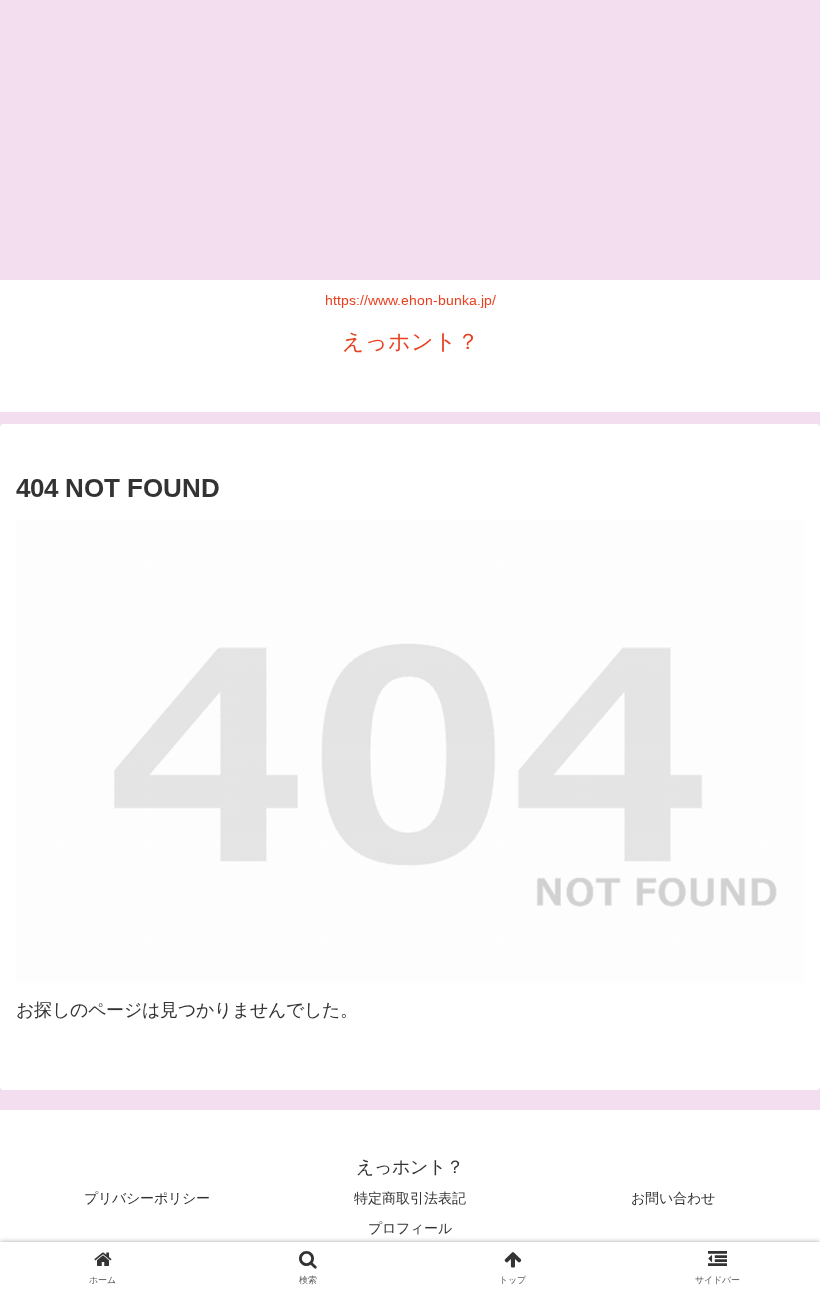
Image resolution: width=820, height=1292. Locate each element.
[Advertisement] (410, 140)
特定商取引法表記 (410, 1198)
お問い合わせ (673, 1198)
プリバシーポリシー (147, 1198)
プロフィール (410, 1228)
